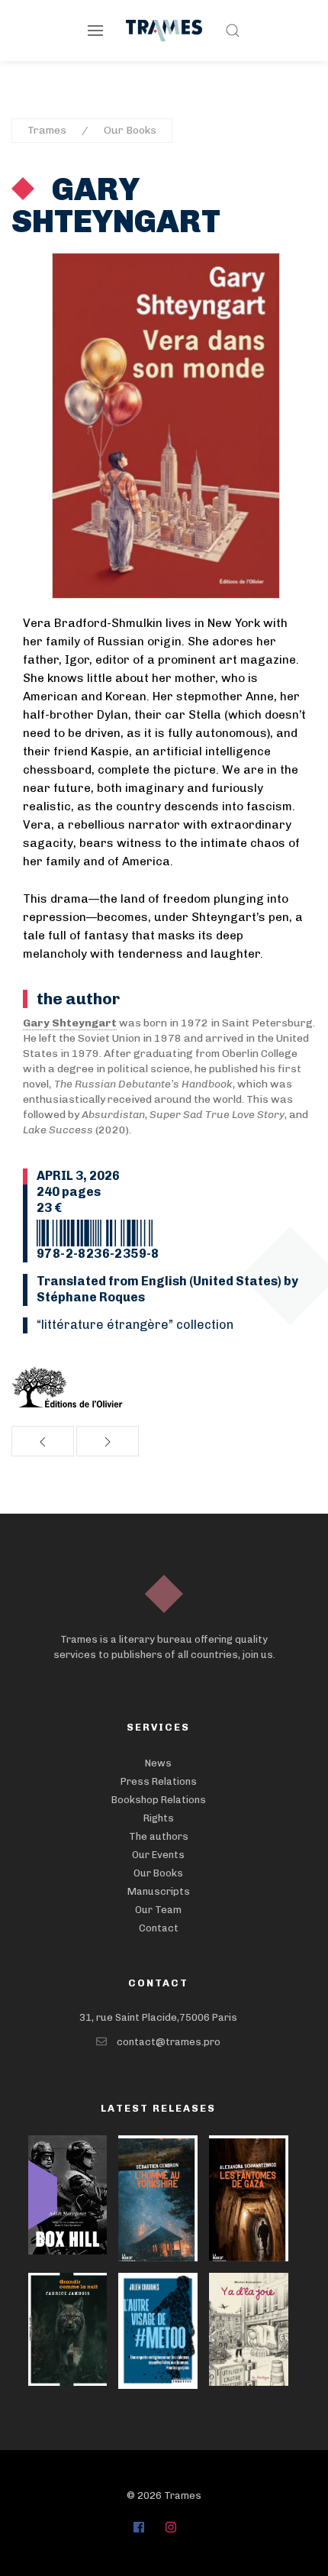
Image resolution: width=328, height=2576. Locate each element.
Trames (47, 130)
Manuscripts (159, 1891)
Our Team (158, 1910)
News (158, 1763)
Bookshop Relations (159, 1800)
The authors (159, 1836)
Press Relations (159, 1781)
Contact (159, 1928)
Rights (159, 1818)
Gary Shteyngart (116, 205)
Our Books (130, 130)
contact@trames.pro (169, 2042)
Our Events (158, 1855)
